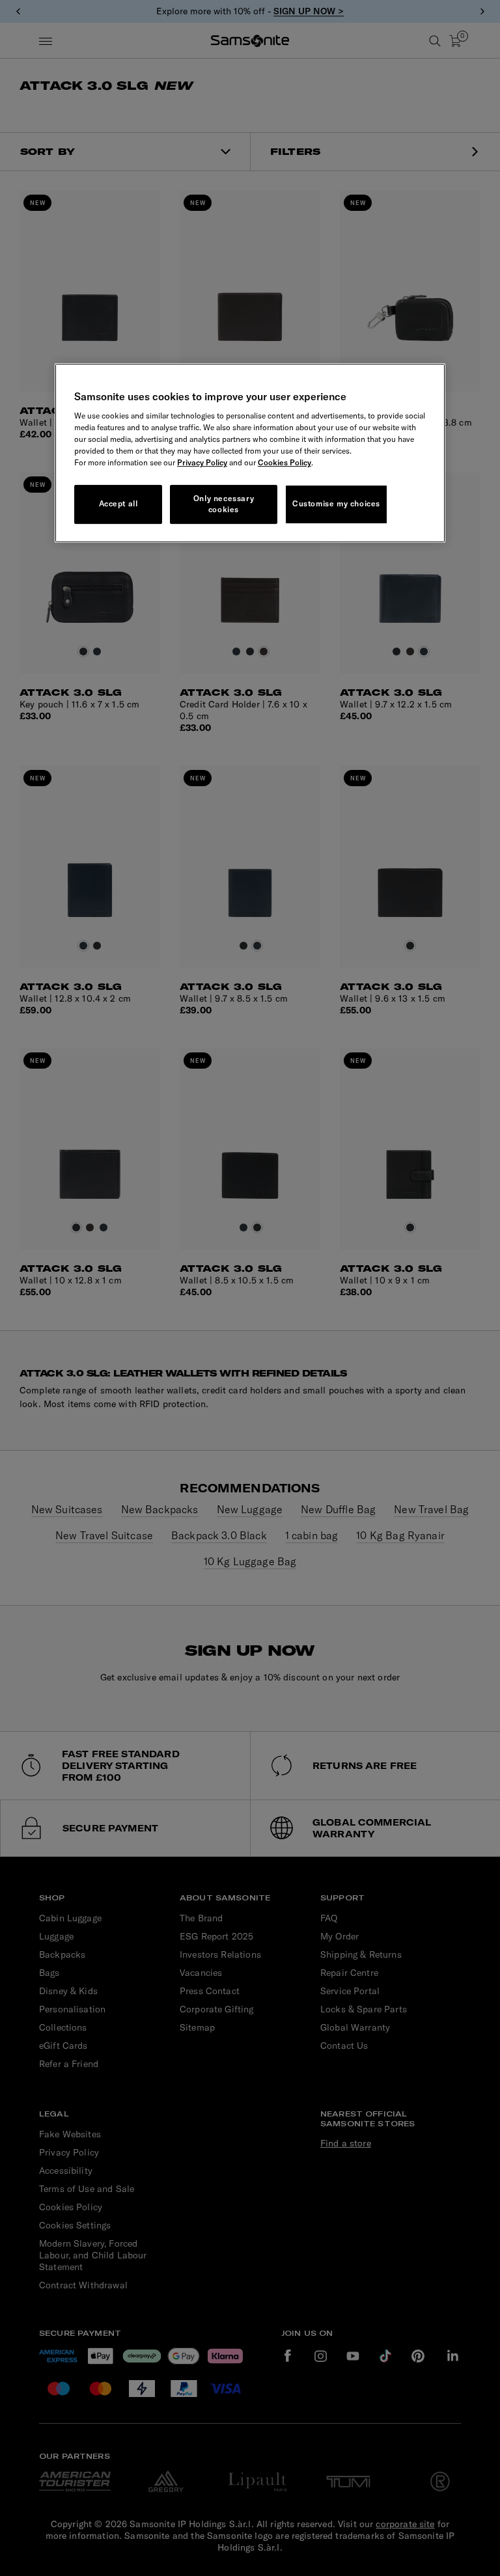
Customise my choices (336, 504)
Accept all (118, 504)
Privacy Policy (202, 462)
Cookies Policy (285, 462)
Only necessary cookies (224, 504)
